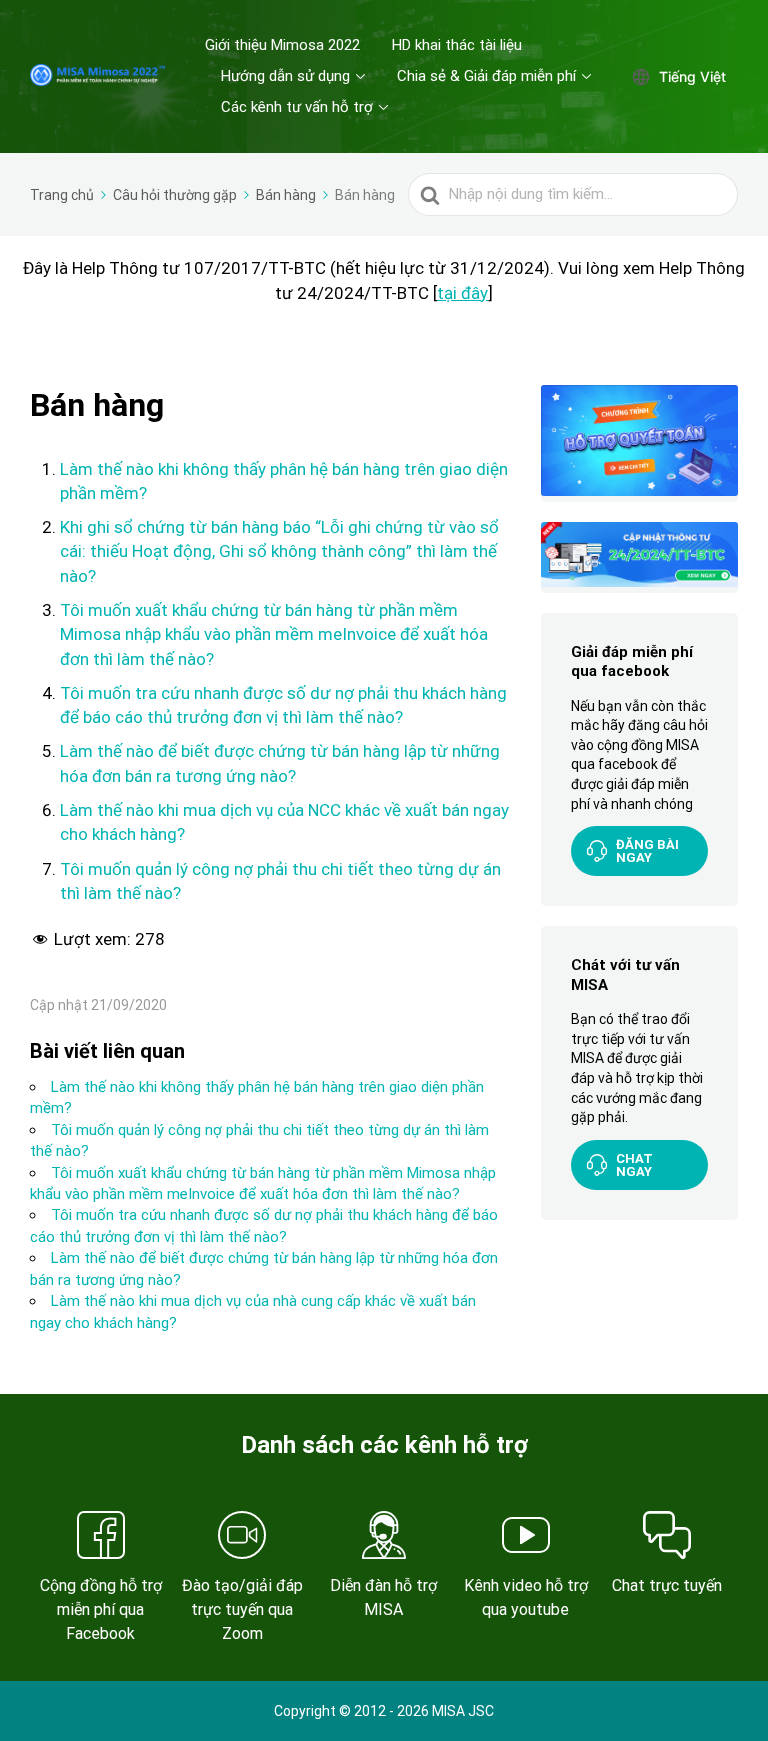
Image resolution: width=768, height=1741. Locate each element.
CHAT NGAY (634, 1165)
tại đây (462, 293)
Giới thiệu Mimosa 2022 (282, 45)
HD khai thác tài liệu (457, 45)
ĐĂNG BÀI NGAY (647, 851)
